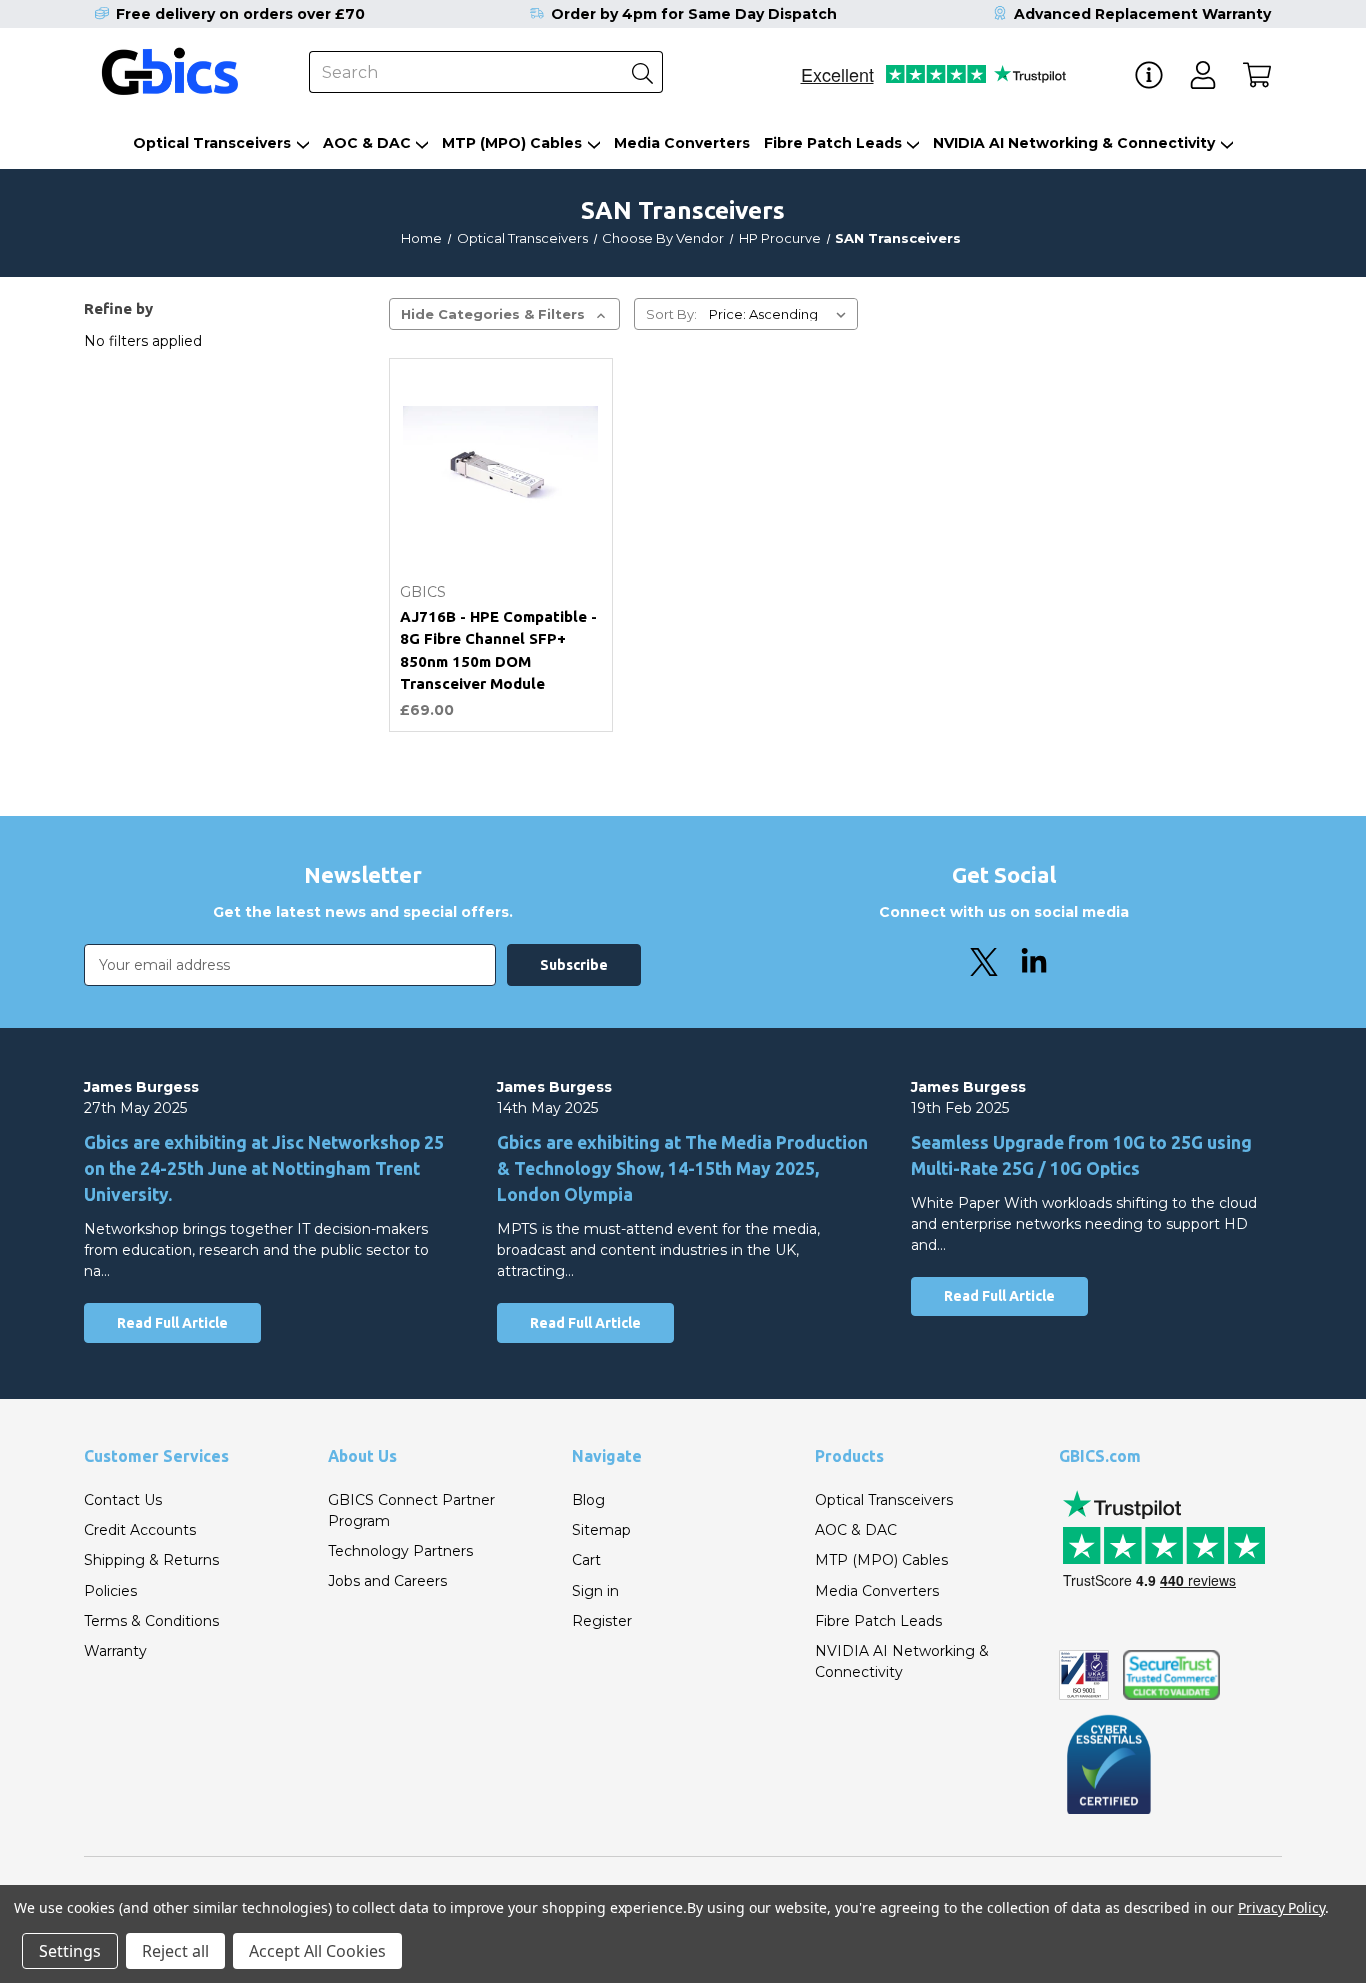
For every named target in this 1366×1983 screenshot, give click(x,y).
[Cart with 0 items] (1257, 75)
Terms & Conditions (151, 1621)
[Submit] (642, 72)
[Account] (1203, 75)
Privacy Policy (1281, 1907)
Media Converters (682, 143)
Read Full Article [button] (172, 1323)
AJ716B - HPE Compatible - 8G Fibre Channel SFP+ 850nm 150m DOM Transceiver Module (498, 650)
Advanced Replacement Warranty (1142, 14)
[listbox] (781, 314)
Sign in (595, 1591)
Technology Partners (400, 1551)
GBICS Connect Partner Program (411, 1510)
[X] (984, 962)
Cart (586, 1560)
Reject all (175, 1951)
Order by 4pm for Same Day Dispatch (694, 14)
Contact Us (123, 1500)
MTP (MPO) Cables (512, 143)
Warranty (115, 1651)
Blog (588, 1500)
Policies (110, 1591)
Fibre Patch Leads (833, 143)
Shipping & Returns (151, 1560)
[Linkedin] (1034, 962)
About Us (362, 1456)
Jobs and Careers (387, 1581)
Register (602, 1621)
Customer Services (156, 1456)
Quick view (501, 525)
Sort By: (671, 314)
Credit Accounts (140, 1530)
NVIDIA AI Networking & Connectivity (1074, 143)
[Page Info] (1149, 75)
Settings (70, 1951)
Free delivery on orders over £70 (240, 14)
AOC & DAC (367, 143)
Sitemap (601, 1530)
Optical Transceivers (212, 143)
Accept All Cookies (317, 1951)
